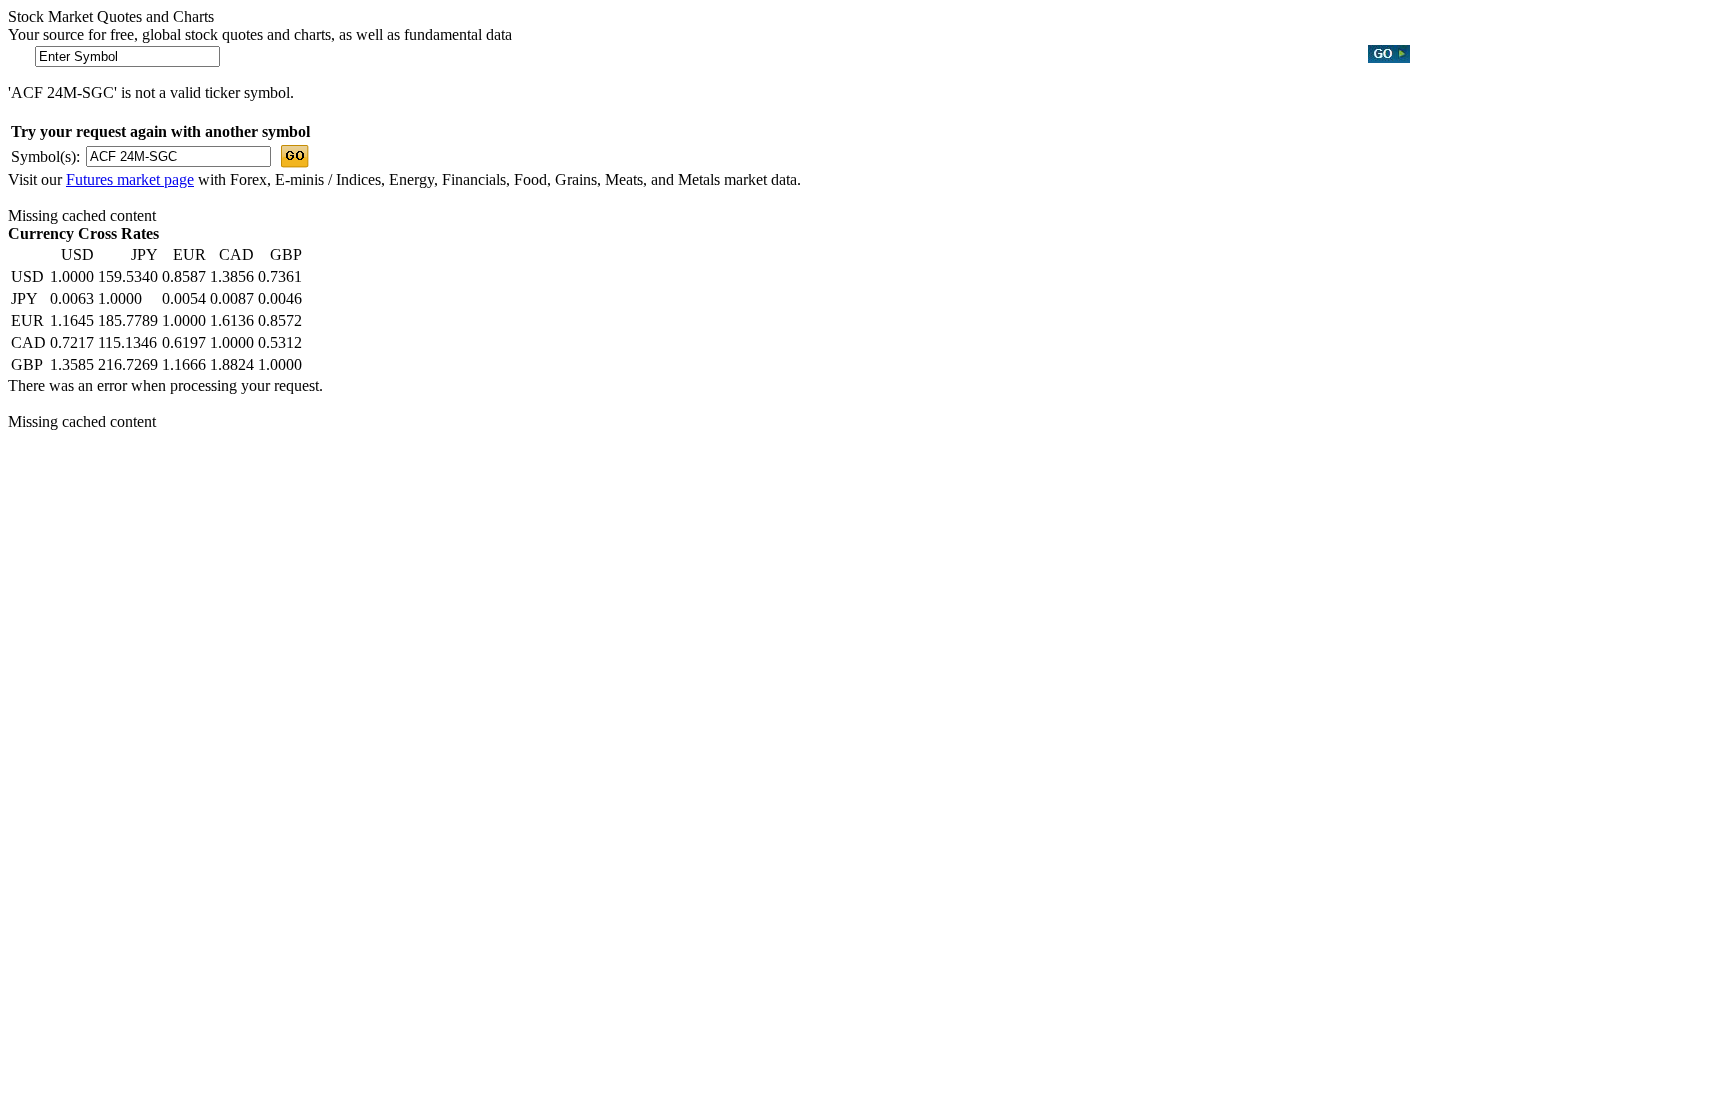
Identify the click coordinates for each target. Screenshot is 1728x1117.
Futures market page (130, 179)
